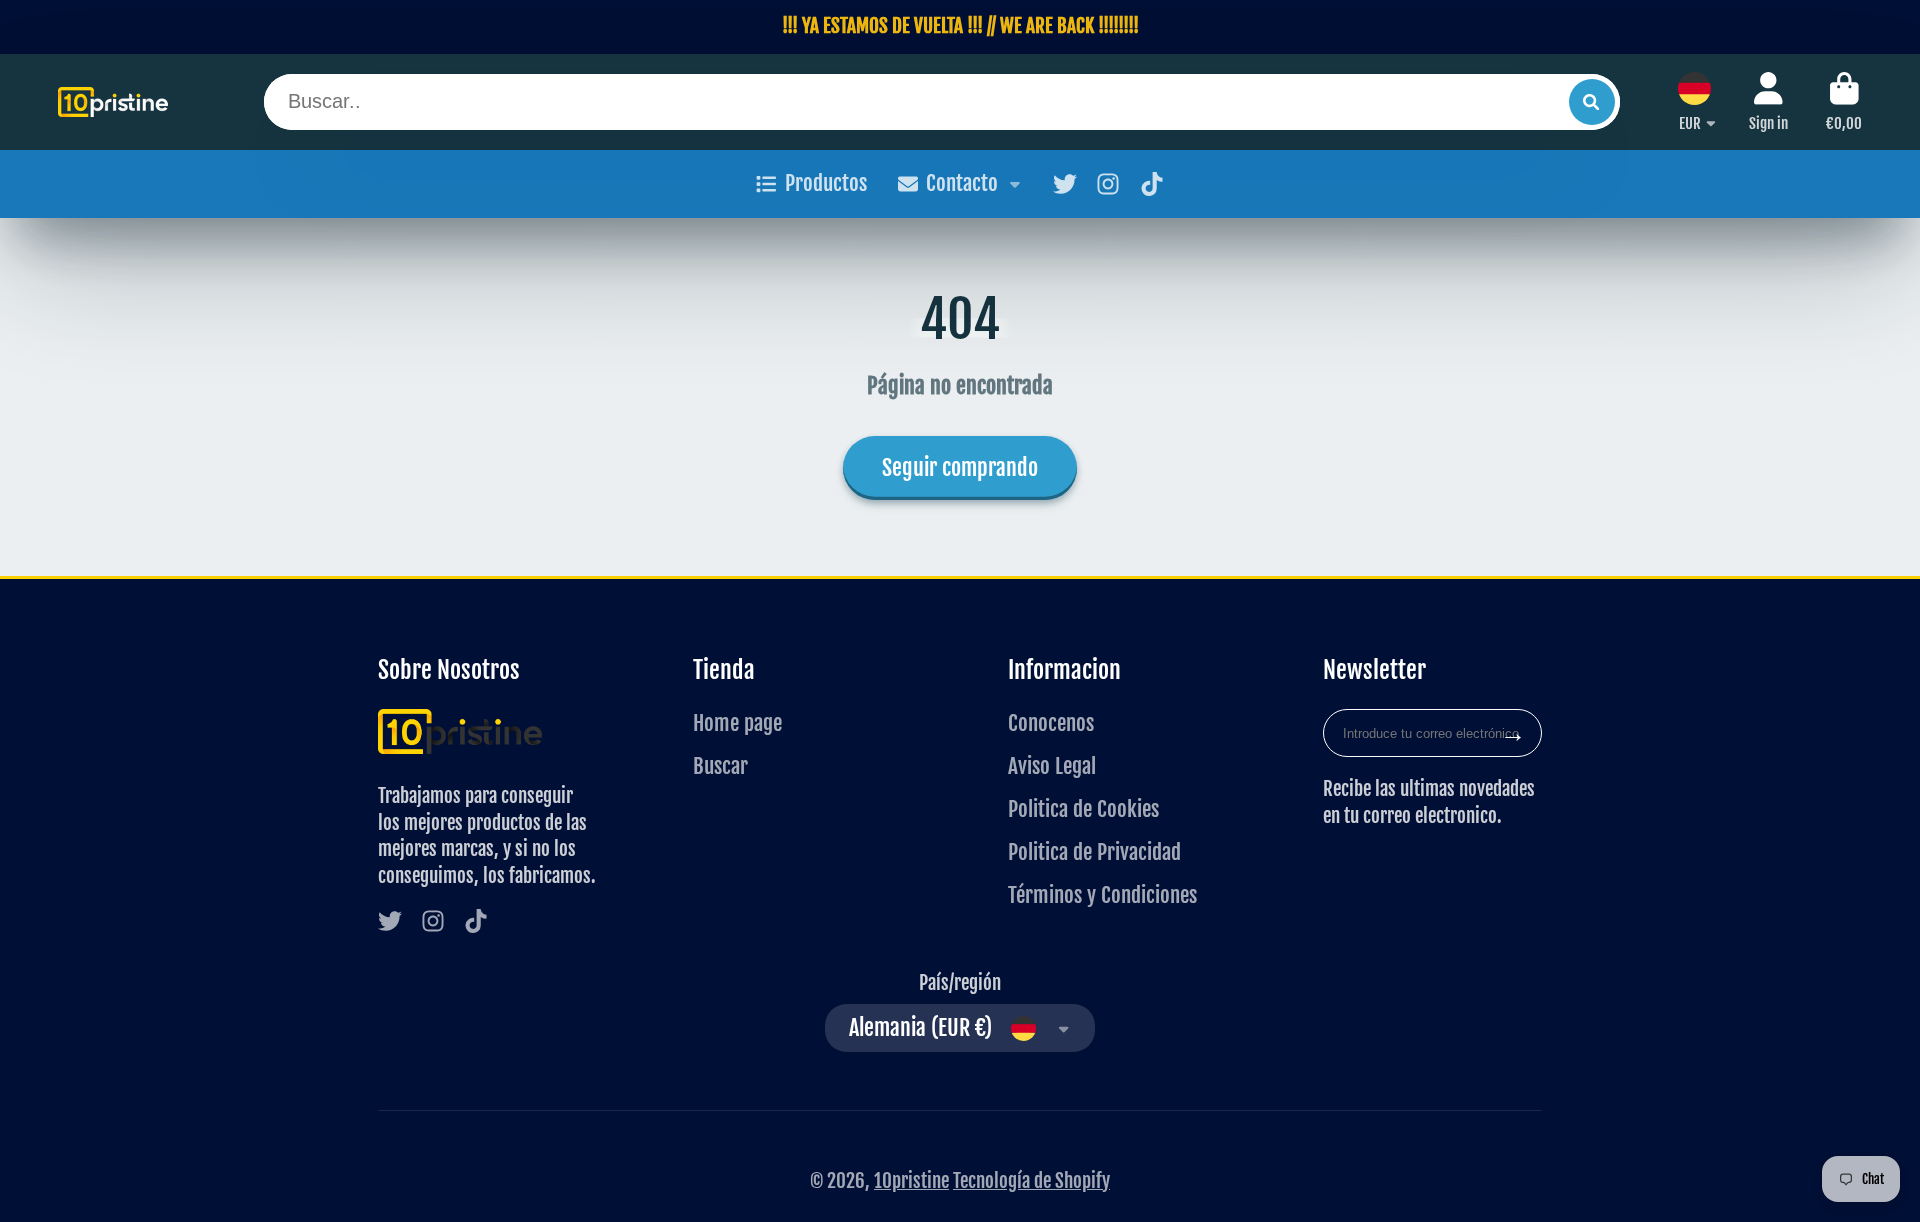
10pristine (911, 1181)
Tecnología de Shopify (1031, 1181)
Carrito (1844, 102)
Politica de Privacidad (1094, 852)
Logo (113, 102)
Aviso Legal (1052, 766)
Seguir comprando (960, 467)
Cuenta (1768, 102)
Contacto (962, 183)
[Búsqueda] (1592, 102)
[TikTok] (1152, 184)
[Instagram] (1108, 184)
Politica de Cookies (1083, 809)
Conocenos (1051, 723)
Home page (737, 723)
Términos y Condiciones (1102, 895)
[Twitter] (1065, 184)
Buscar (720, 766)
